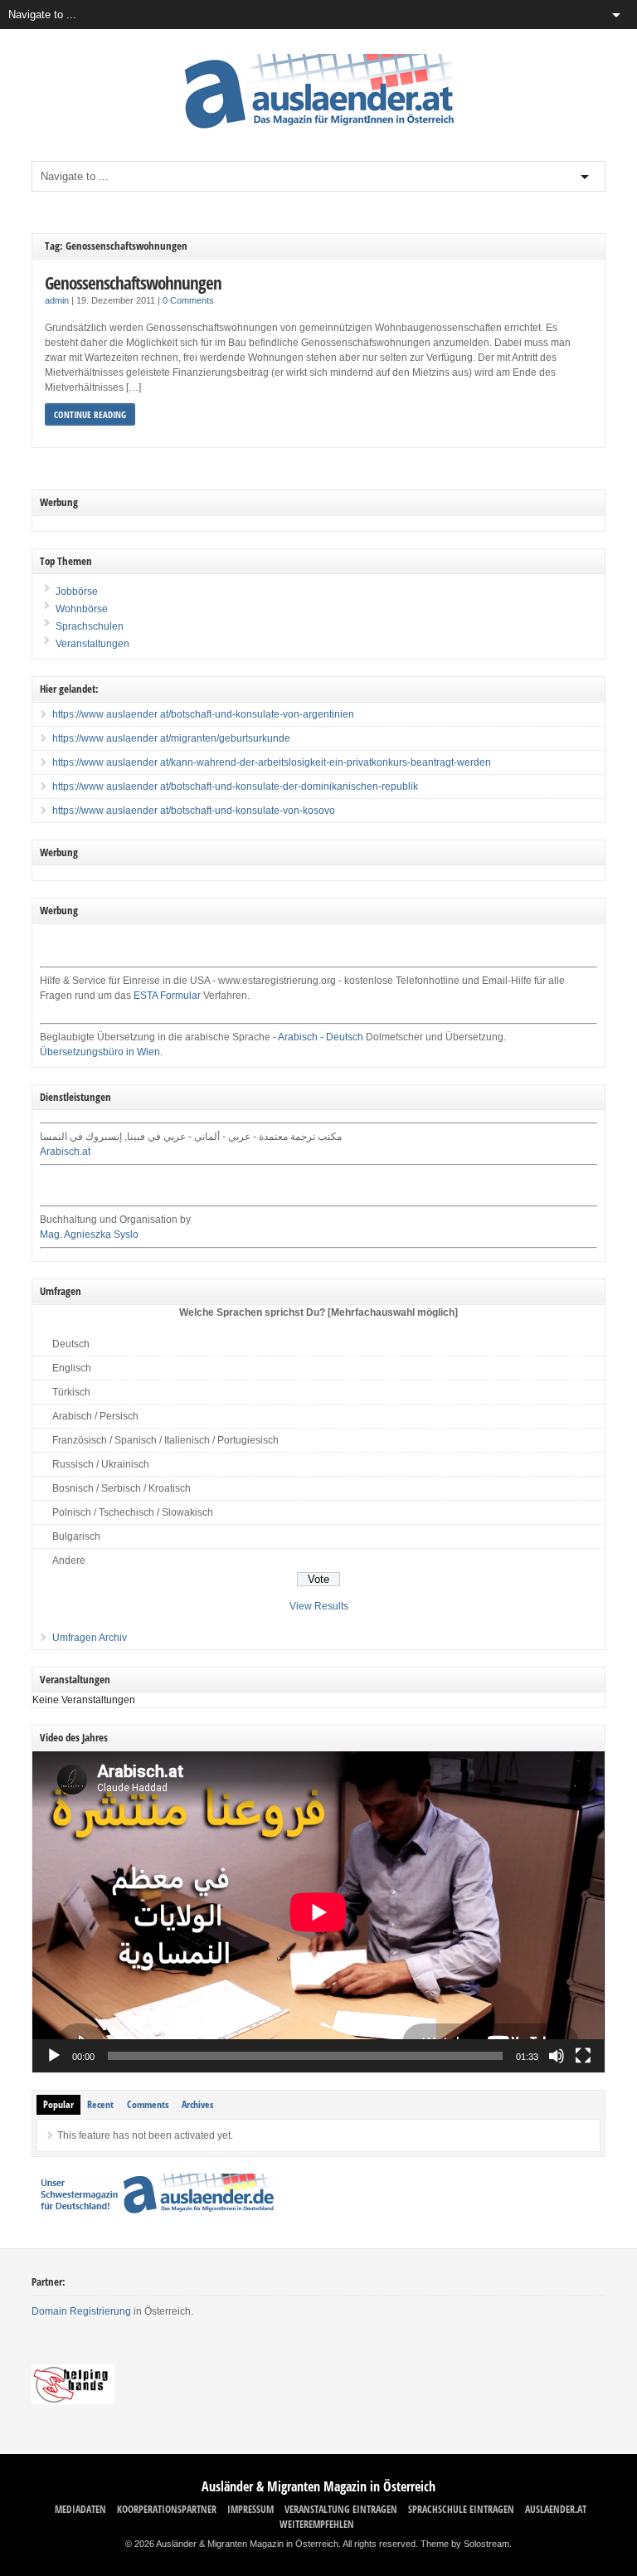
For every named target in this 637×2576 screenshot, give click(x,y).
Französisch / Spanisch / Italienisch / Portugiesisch (165, 1440)
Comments (148, 2104)
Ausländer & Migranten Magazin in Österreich (318, 2486)
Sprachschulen (88, 626)
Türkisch (71, 1392)
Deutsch (71, 1344)
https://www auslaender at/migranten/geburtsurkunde (171, 738)
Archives (197, 2104)
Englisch (72, 1368)
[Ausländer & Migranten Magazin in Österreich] (318, 133)
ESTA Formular (167, 996)
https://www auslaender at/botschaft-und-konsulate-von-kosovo (194, 811)
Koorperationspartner (167, 2509)
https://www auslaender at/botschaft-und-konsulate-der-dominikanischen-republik (235, 786)
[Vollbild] (583, 2056)
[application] (318, 1912)
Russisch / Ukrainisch (101, 1464)
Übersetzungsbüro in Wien (100, 1052)
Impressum (250, 2509)
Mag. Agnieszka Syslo (89, 1234)
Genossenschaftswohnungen (133, 282)
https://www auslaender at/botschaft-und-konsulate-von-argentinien (203, 714)
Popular (58, 2104)
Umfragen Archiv (90, 1638)
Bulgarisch (76, 1536)
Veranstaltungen (92, 644)
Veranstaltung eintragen (341, 2509)
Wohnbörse (80, 609)
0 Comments (188, 300)
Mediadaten (80, 2509)
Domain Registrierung (81, 2311)
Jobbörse (75, 592)
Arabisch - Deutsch (321, 1037)
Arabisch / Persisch (95, 1416)
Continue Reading (90, 414)
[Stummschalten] (557, 2056)
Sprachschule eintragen (461, 2509)
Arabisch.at (65, 1152)
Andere (69, 1561)
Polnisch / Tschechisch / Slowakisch (133, 1512)
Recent (100, 2104)
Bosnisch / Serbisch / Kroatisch (122, 1488)
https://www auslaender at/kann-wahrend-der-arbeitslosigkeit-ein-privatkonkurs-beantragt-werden (272, 762)
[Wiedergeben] (54, 2056)
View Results (319, 1606)
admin (57, 300)
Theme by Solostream (465, 2544)
